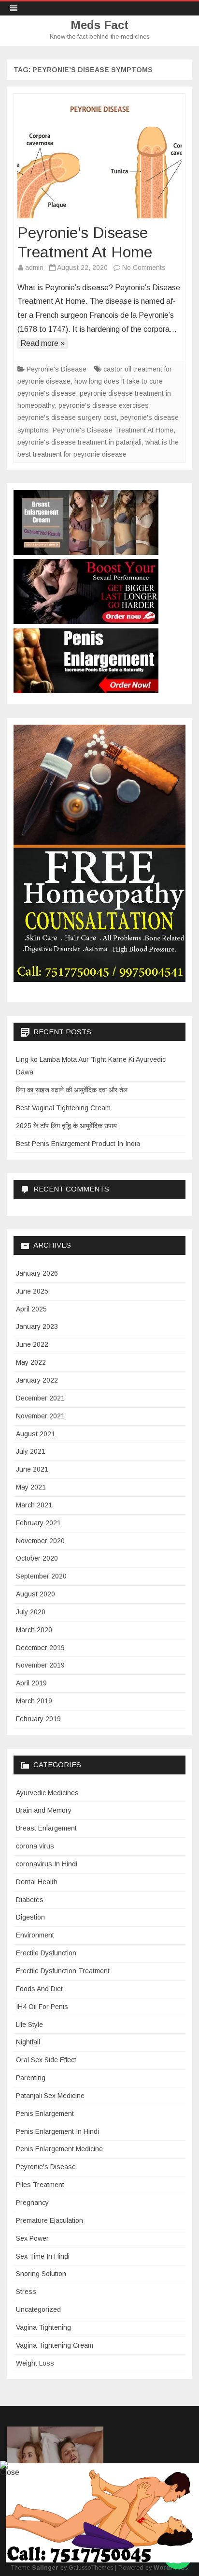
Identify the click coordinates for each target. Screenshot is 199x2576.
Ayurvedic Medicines (47, 1793)
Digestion (30, 1917)
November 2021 (40, 1416)
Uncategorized (38, 2309)
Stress (26, 2292)
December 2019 (40, 1648)
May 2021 (31, 1487)
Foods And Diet (39, 1989)
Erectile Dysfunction (46, 1953)
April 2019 (31, 1683)
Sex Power (32, 2238)
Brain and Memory (44, 1810)
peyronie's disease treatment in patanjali (79, 442)
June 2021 (32, 1469)
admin (34, 268)
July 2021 (31, 1451)
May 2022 (31, 1362)
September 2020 (41, 1576)
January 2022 (37, 1380)
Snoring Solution (41, 2274)
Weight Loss (35, 2363)
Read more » (43, 343)
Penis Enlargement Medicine (59, 2149)
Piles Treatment (40, 2185)
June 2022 (32, 1344)
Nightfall (28, 2042)
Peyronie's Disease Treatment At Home (113, 430)
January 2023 (37, 1326)
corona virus (35, 1846)
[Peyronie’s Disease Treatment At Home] (99, 162)
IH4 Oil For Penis (42, 2007)
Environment (35, 1935)
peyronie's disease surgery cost (67, 417)
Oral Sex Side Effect (46, 2060)
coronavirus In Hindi (47, 1864)
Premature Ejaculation (50, 2220)
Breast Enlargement (46, 1828)
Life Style (29, 2025)
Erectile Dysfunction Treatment (63, 1971)
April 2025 (31, 1309)
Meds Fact (99, 25)
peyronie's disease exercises (104, 405)
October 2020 (37, 1558)
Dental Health (37, 1882)
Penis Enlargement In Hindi (57, 2131)
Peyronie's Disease (57, 369)
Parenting (31, 2078)
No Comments (144, 268)
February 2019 (38, 1719)
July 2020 (31, 1612)
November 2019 (40, 1665)
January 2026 (37, 1273)
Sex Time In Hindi (43, 2256)
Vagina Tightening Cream (55, 2345)
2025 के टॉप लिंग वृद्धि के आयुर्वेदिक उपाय (66, 1126)
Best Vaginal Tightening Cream (63, 1108)
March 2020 (34, 1630)
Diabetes (30, 1900)
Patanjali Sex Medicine (50, 2096)
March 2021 (34, 1505)
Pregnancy (32, 2203)
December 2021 (40, 1398)
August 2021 (36, 1434)
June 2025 (32, 1291)
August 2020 (36, 1594)
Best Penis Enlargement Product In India (78, 1144)
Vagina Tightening (43, 2327)
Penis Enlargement (45, 2114)
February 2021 (38, 1523)
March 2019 (34, 1701)
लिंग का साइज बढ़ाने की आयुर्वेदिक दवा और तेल (72, 1090)
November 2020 (40, 1541)
